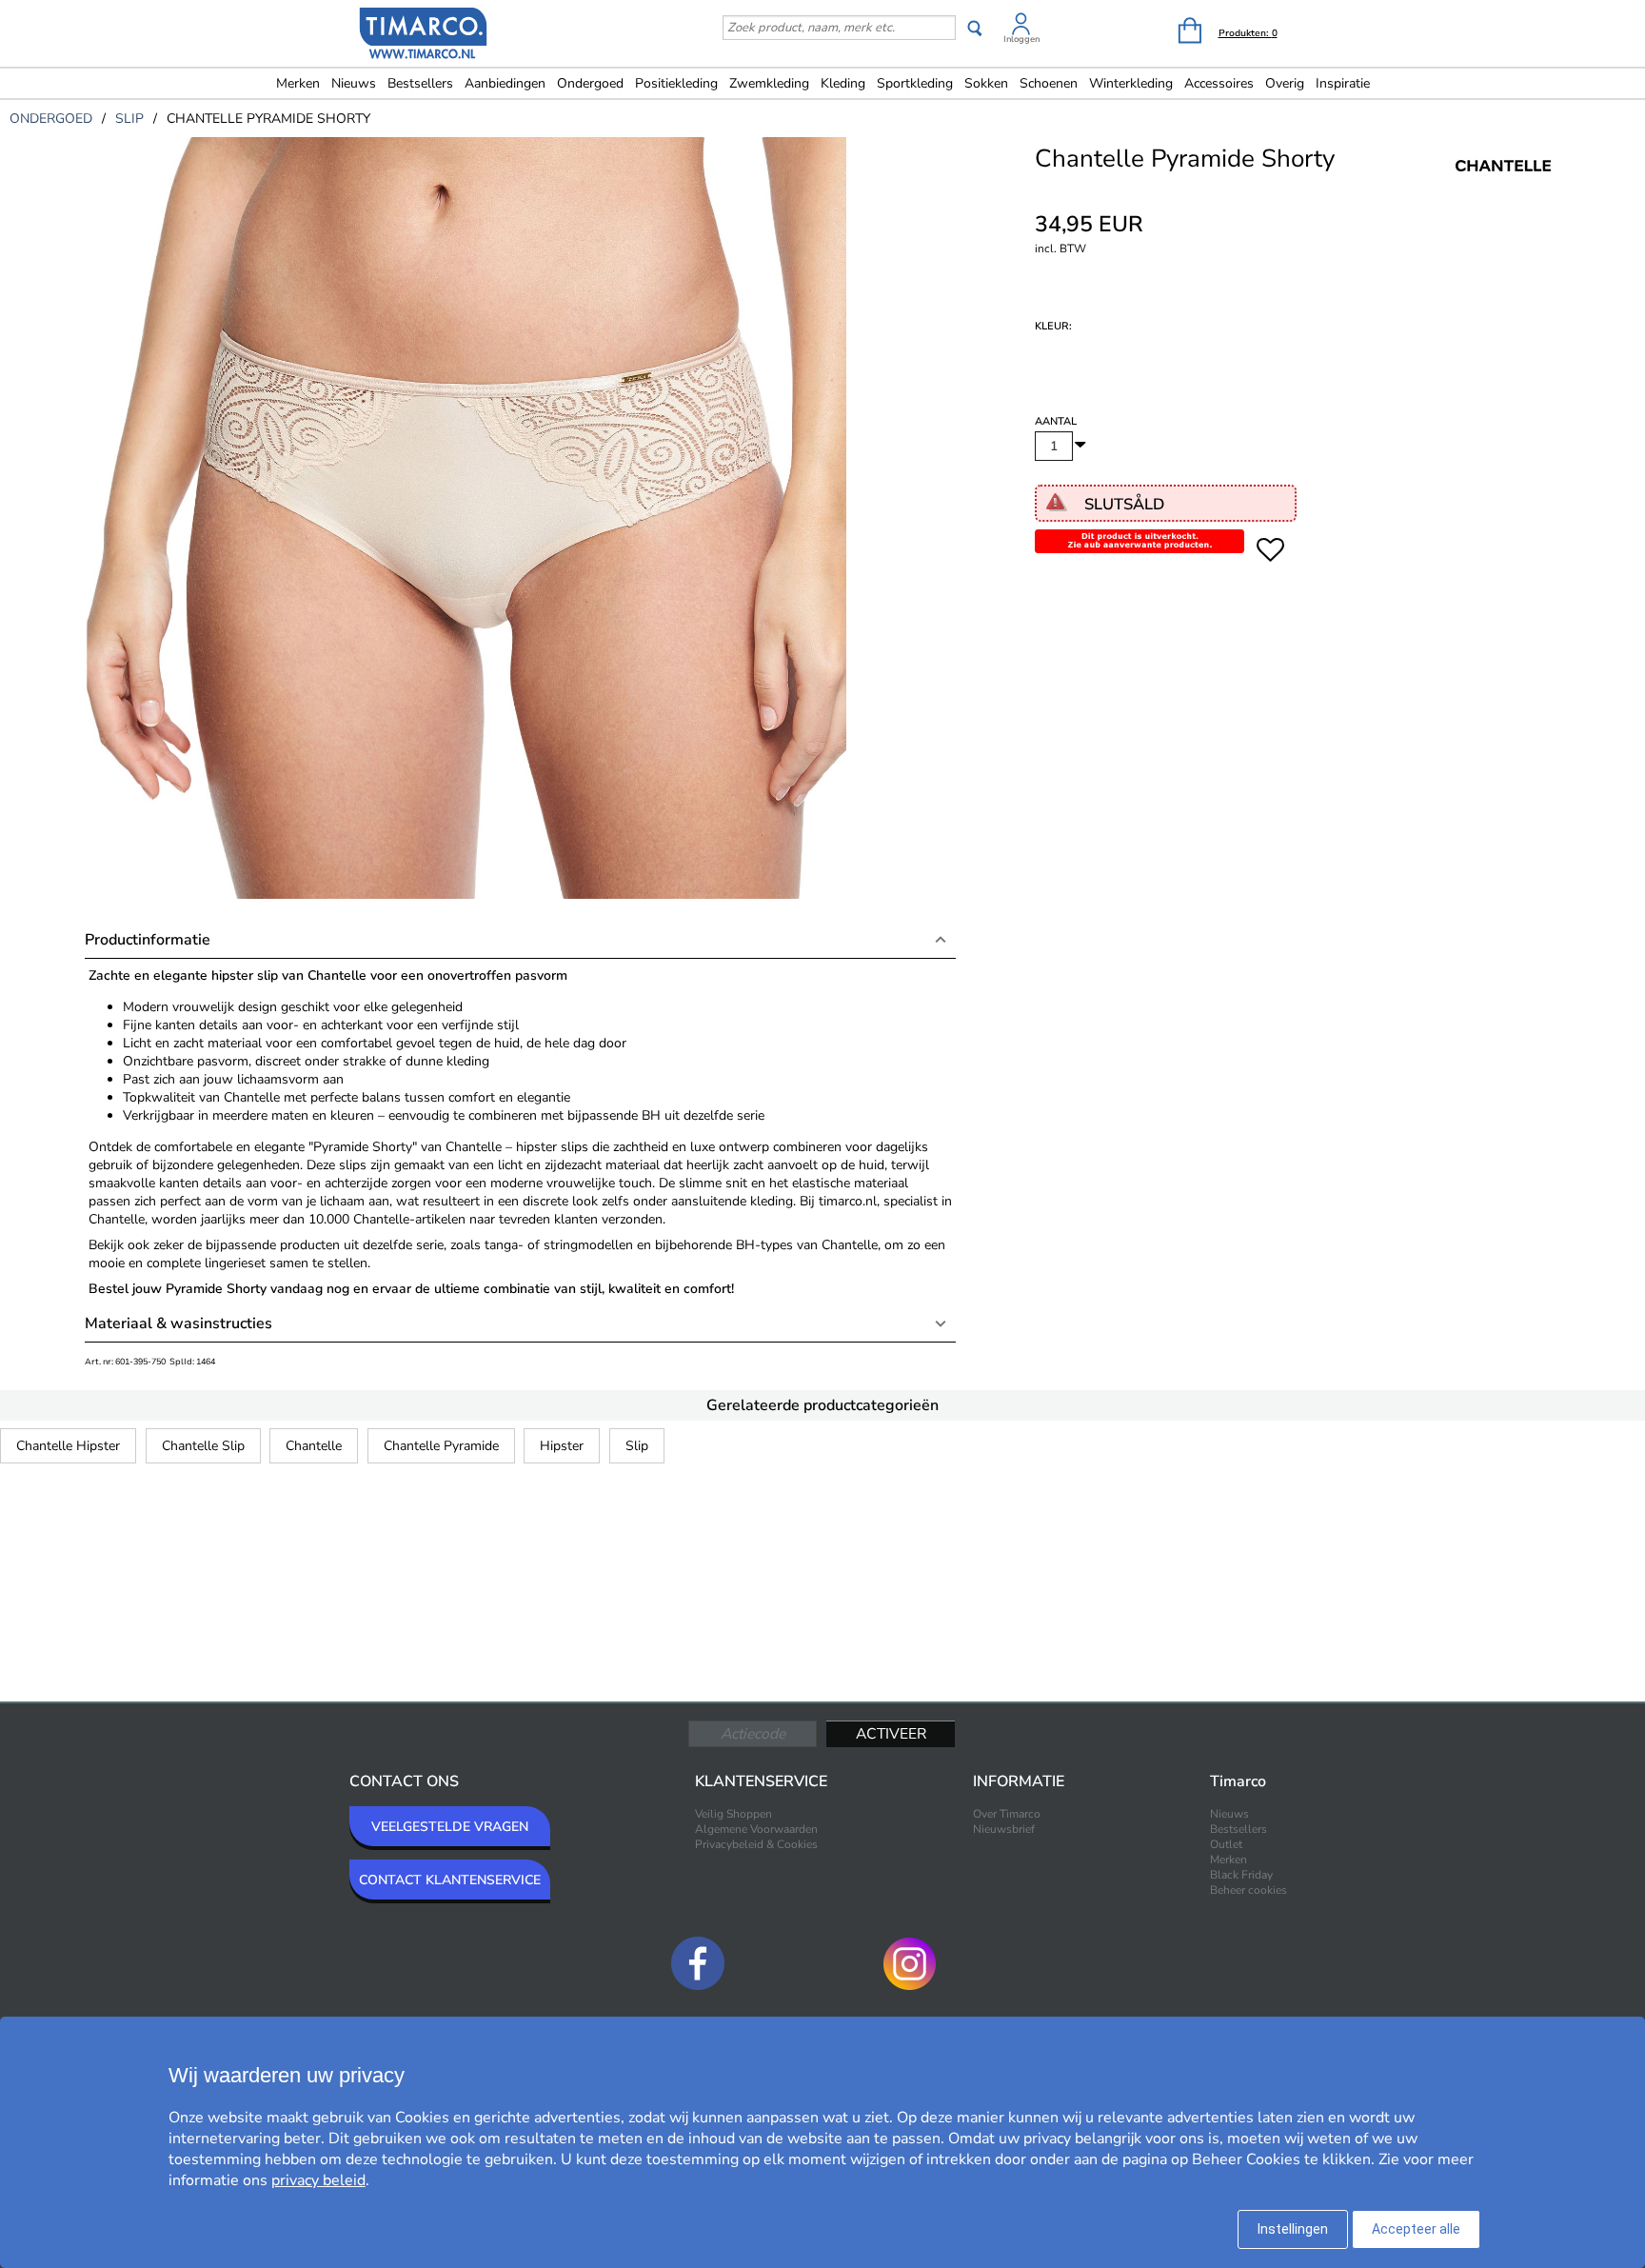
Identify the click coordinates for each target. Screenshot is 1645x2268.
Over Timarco (1007, 1814)
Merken (298, 83)
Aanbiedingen (505, 83)
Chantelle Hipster (68, 1446)
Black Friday (1241, 1875)
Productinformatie (148, 940)
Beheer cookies (1249, 1890)
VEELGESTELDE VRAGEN (450, 1827)
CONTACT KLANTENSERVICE (450, 1880)
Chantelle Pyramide (441, 1446)
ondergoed (51, 119)
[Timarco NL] (424, 35)
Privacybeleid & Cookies (756, 1844)
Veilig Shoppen (733, 1814)
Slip (637, 1446)
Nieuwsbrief (1004, 1829)
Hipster (562, 1446)
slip (129, 119)
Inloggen (1021, 39)
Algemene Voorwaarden (756, 1829)
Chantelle (314, 1446)
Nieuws (354, 83)
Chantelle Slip (203, 1446)
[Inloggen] (1021, 27)
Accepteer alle (1416, 2229)
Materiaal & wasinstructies (178, 1323)
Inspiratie (1343, 83)
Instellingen (1293, 2229)
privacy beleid (318, 2180)
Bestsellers (420, 83)
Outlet (1226, 1844)
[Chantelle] (1503, 187)
